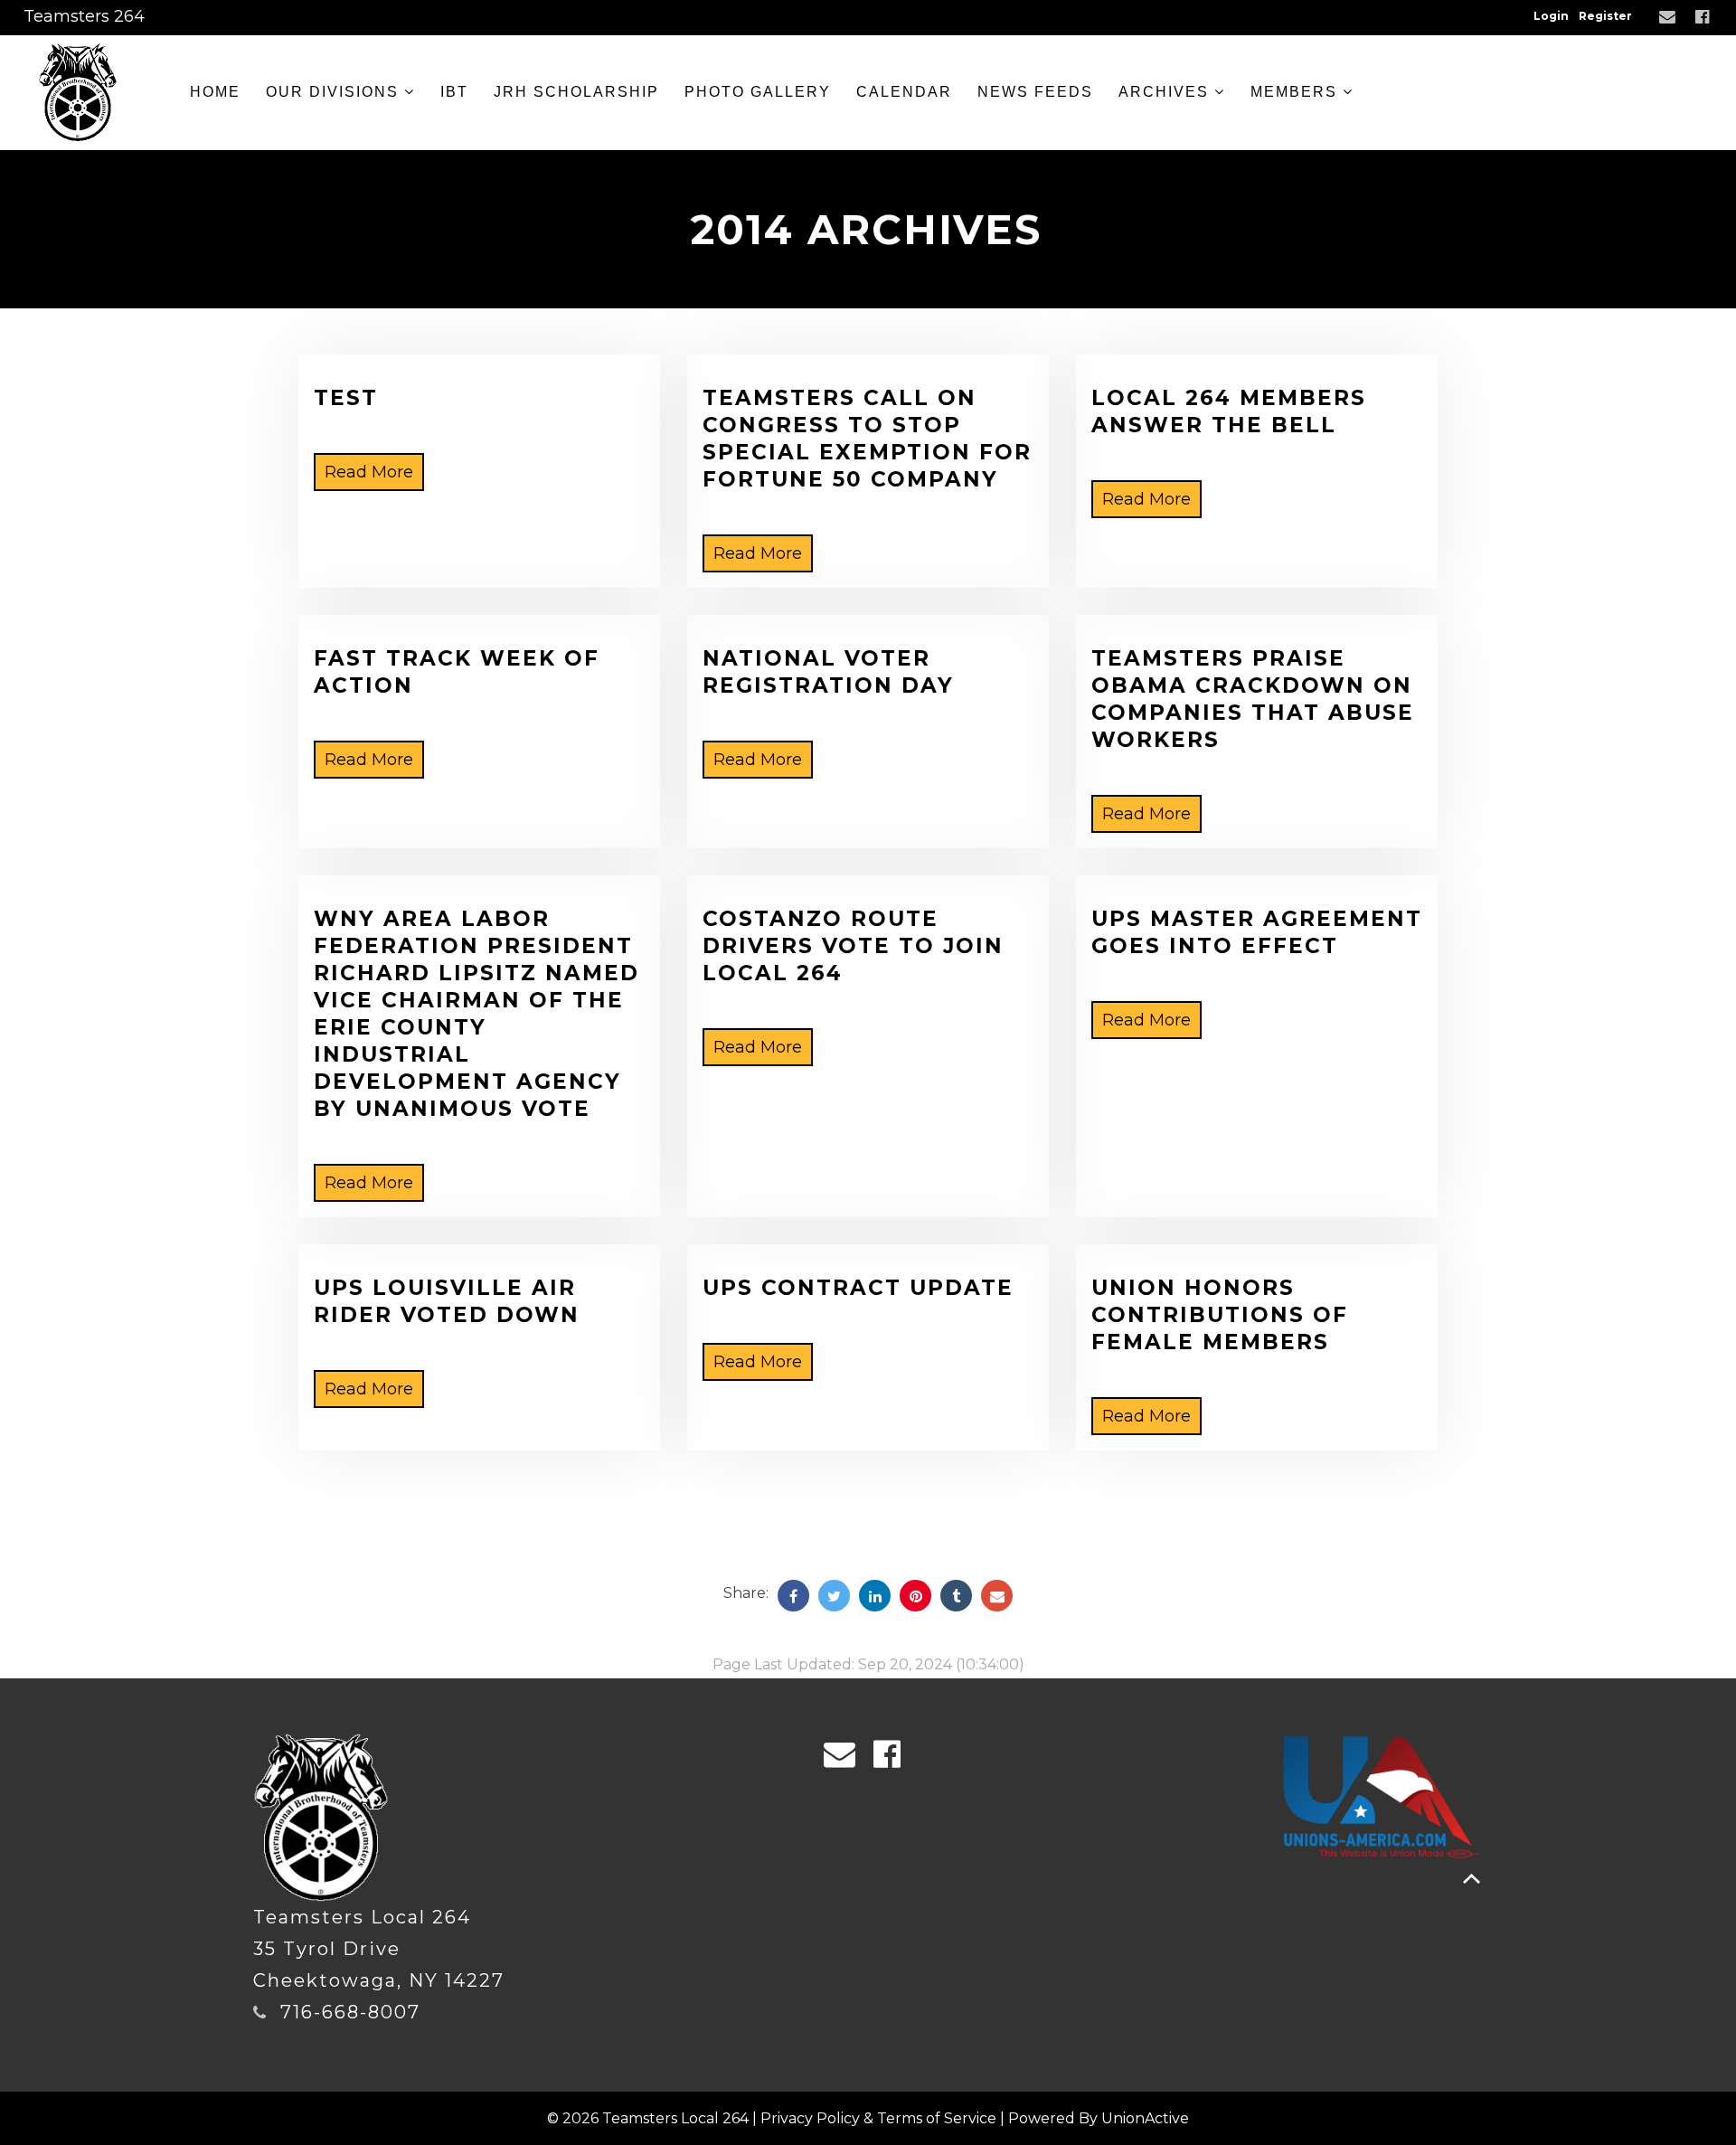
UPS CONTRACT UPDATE (858, 1288)
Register (1605, 16)
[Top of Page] (1472, 1879)
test (346, 398)
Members (1297, 92)
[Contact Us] (1670, 18)
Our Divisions (335, 92)
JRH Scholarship (576, 92)
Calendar (904, 92)
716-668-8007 (350, 2012)
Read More (369, 472)
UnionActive (1145, 2118)
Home (215, 92)
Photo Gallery (758, 92)
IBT (454, 92)
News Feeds (1035, 92)
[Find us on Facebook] (1704, 18)
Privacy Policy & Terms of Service (878, 2118)
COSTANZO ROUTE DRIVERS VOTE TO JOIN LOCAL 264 (853, 946)
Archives (1166, 92)
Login (1551, 16)
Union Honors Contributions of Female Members (1220, 1315)
